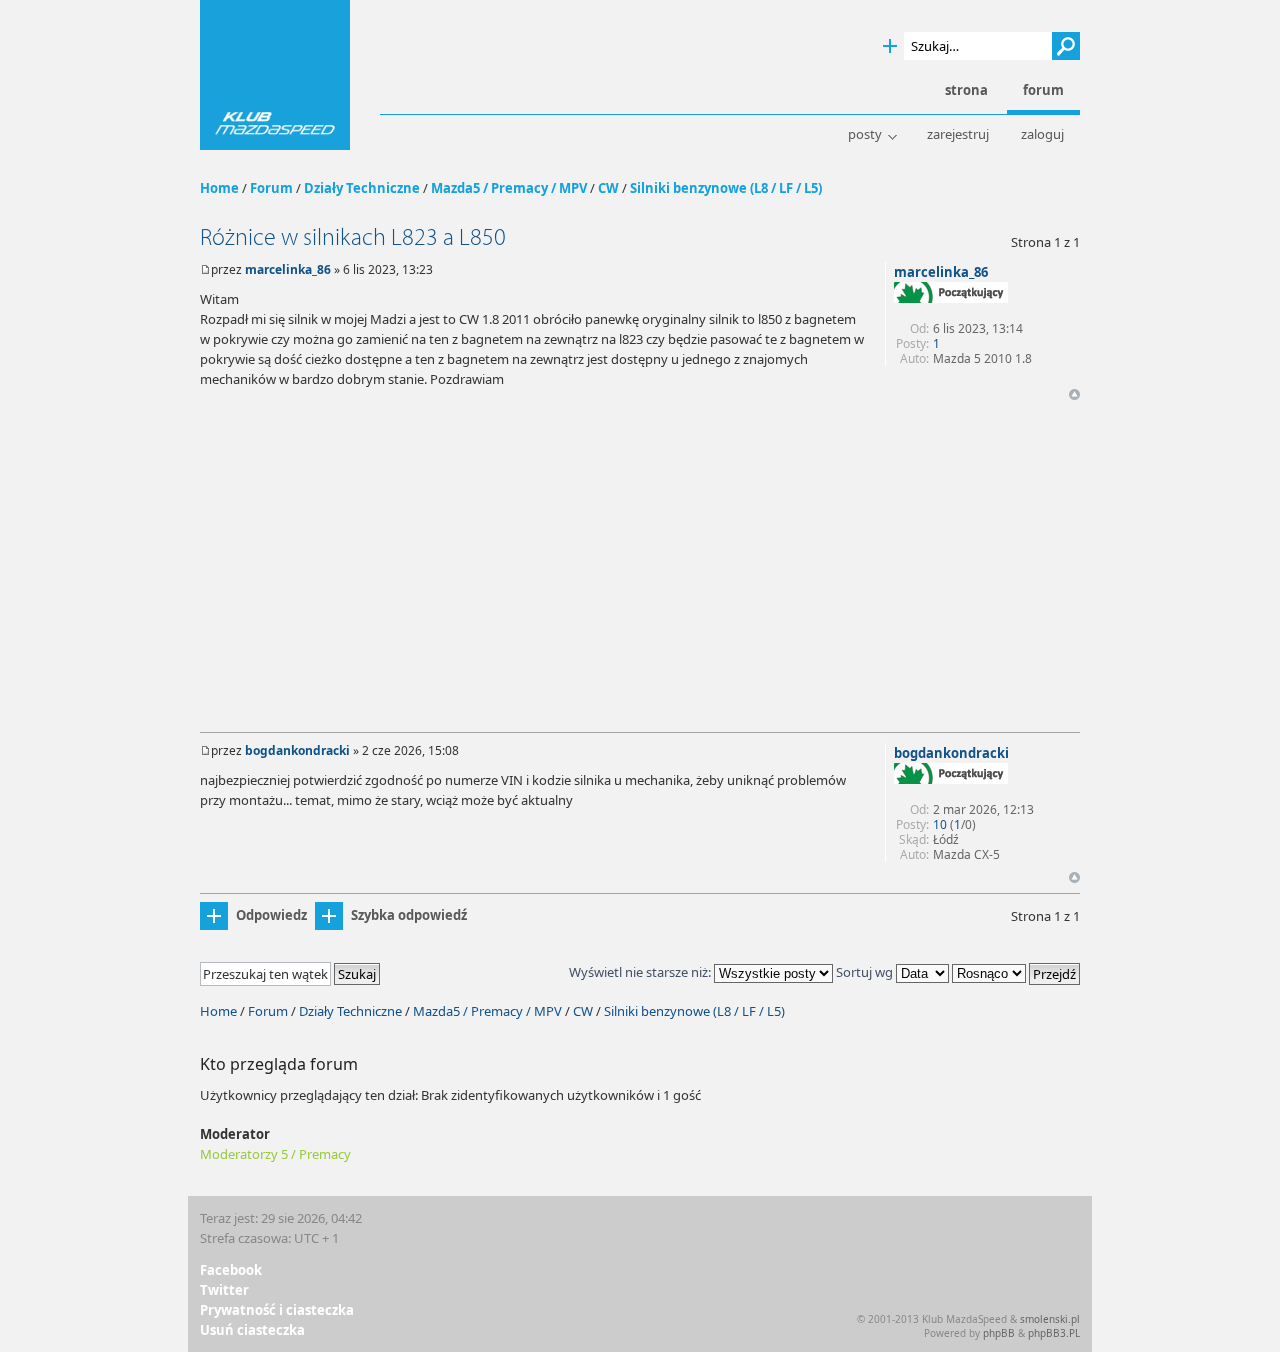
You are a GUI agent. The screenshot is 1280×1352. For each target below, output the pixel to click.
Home (219, 188)
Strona (966, 90)
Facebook (231, 1270)
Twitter (224, 1290)
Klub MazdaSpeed (275, 75)
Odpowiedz (271, 915)
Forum (271, 188)
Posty (865, 134)
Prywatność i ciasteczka (277, 1310)
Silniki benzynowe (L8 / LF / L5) (726, 188)
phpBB (999, 1333)
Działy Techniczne (362, 188)
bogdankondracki (297, 750)
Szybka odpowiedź (409, 915)
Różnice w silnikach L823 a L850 (353, 237)
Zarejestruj (958, 134)
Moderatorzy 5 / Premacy (275, 1154)
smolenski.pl (1050, 1319)
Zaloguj (1042, 134)
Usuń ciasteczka (252, 1330)
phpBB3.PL (1054, 1333)
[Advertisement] (640, 572)
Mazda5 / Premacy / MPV (509, 188)
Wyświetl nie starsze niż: (641, 972)
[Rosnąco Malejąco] (1016, 972)
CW (608, 188)
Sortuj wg (866, 972)
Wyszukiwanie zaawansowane (890, 46)
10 (940, 824)
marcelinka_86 (288, 269)
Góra (1074, 394)
